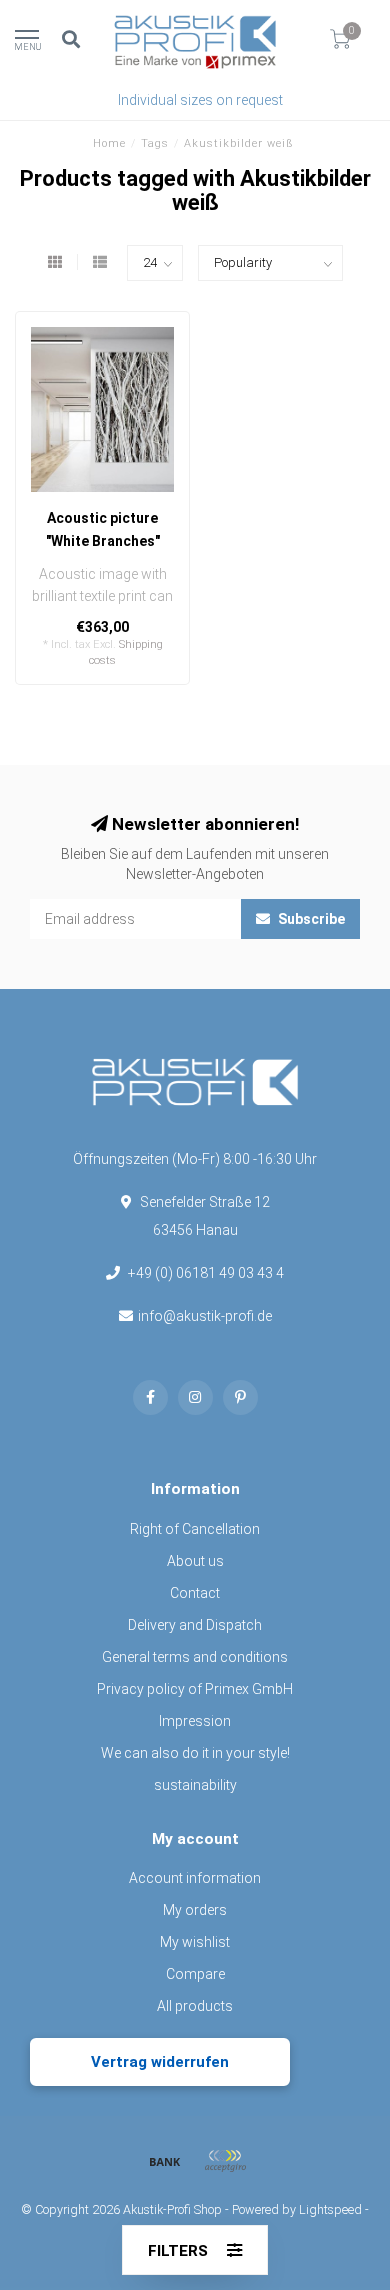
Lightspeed (330, 2209)
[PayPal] (225, 2161)
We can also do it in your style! (195, 1753)
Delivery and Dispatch (195, 1625)
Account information (195, 1878)
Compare (195, 1974)
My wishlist (195, 1942)
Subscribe (310, 919)
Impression (195, 1721)
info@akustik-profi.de (205, 1316)
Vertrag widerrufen (160, 2062)
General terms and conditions (195, 1657)
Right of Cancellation (195, 1529)
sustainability (195, 1785)
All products (195, 2006)
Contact (195, 1593)
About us (195, 1561)
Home (109, 143)
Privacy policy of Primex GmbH (195, 1689)
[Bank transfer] (165, 2161)
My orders (195, 1910)
